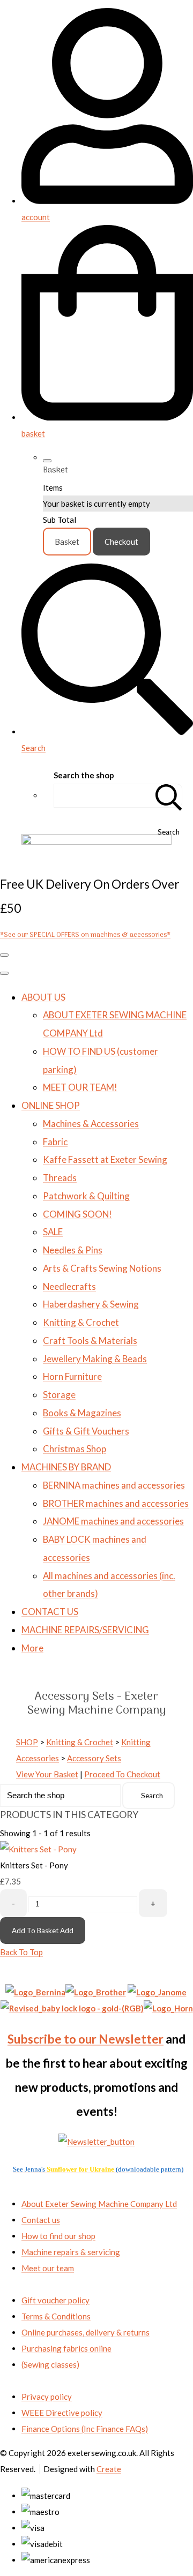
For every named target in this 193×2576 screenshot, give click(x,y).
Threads (60, 1178)
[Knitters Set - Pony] (38, 1849)
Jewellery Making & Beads (95, 1359)
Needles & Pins (73, 1250)
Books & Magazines (82, 1413)
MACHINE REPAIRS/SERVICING (85, 1630)
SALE (53, 1232)
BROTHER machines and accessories (116, 1503)
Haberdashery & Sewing (91, 1304)
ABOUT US (43, 997)
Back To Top (21, 1952)
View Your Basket (47, 1774)
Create (109, 2469)
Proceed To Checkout (122, 1774)
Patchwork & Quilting (86, 1196)
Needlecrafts (69, 1286)
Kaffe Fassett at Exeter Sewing (105, 1159)
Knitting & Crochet (81, 1322)
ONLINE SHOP (51, 1105)
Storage (59, 1395)
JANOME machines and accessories (113, 1521)
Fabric (55, 1142)
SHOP (27, 1742)
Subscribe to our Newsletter (86, 2039)
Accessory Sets (94, 1758)
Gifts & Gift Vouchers (86, 1431)
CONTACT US (50, 1612)
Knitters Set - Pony (34, 1865)
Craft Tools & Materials (90, 1340)
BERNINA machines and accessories (114, 1485)
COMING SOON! (77, 1214)
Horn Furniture (72, 1376)
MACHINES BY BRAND (66, 1467)
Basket (67, 542)
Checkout (121, 542)
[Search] (169, 796)
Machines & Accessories (91, 1124)
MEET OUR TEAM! (80, 1087)
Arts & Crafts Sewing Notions (102, 1268)
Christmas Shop (75, 1449)
